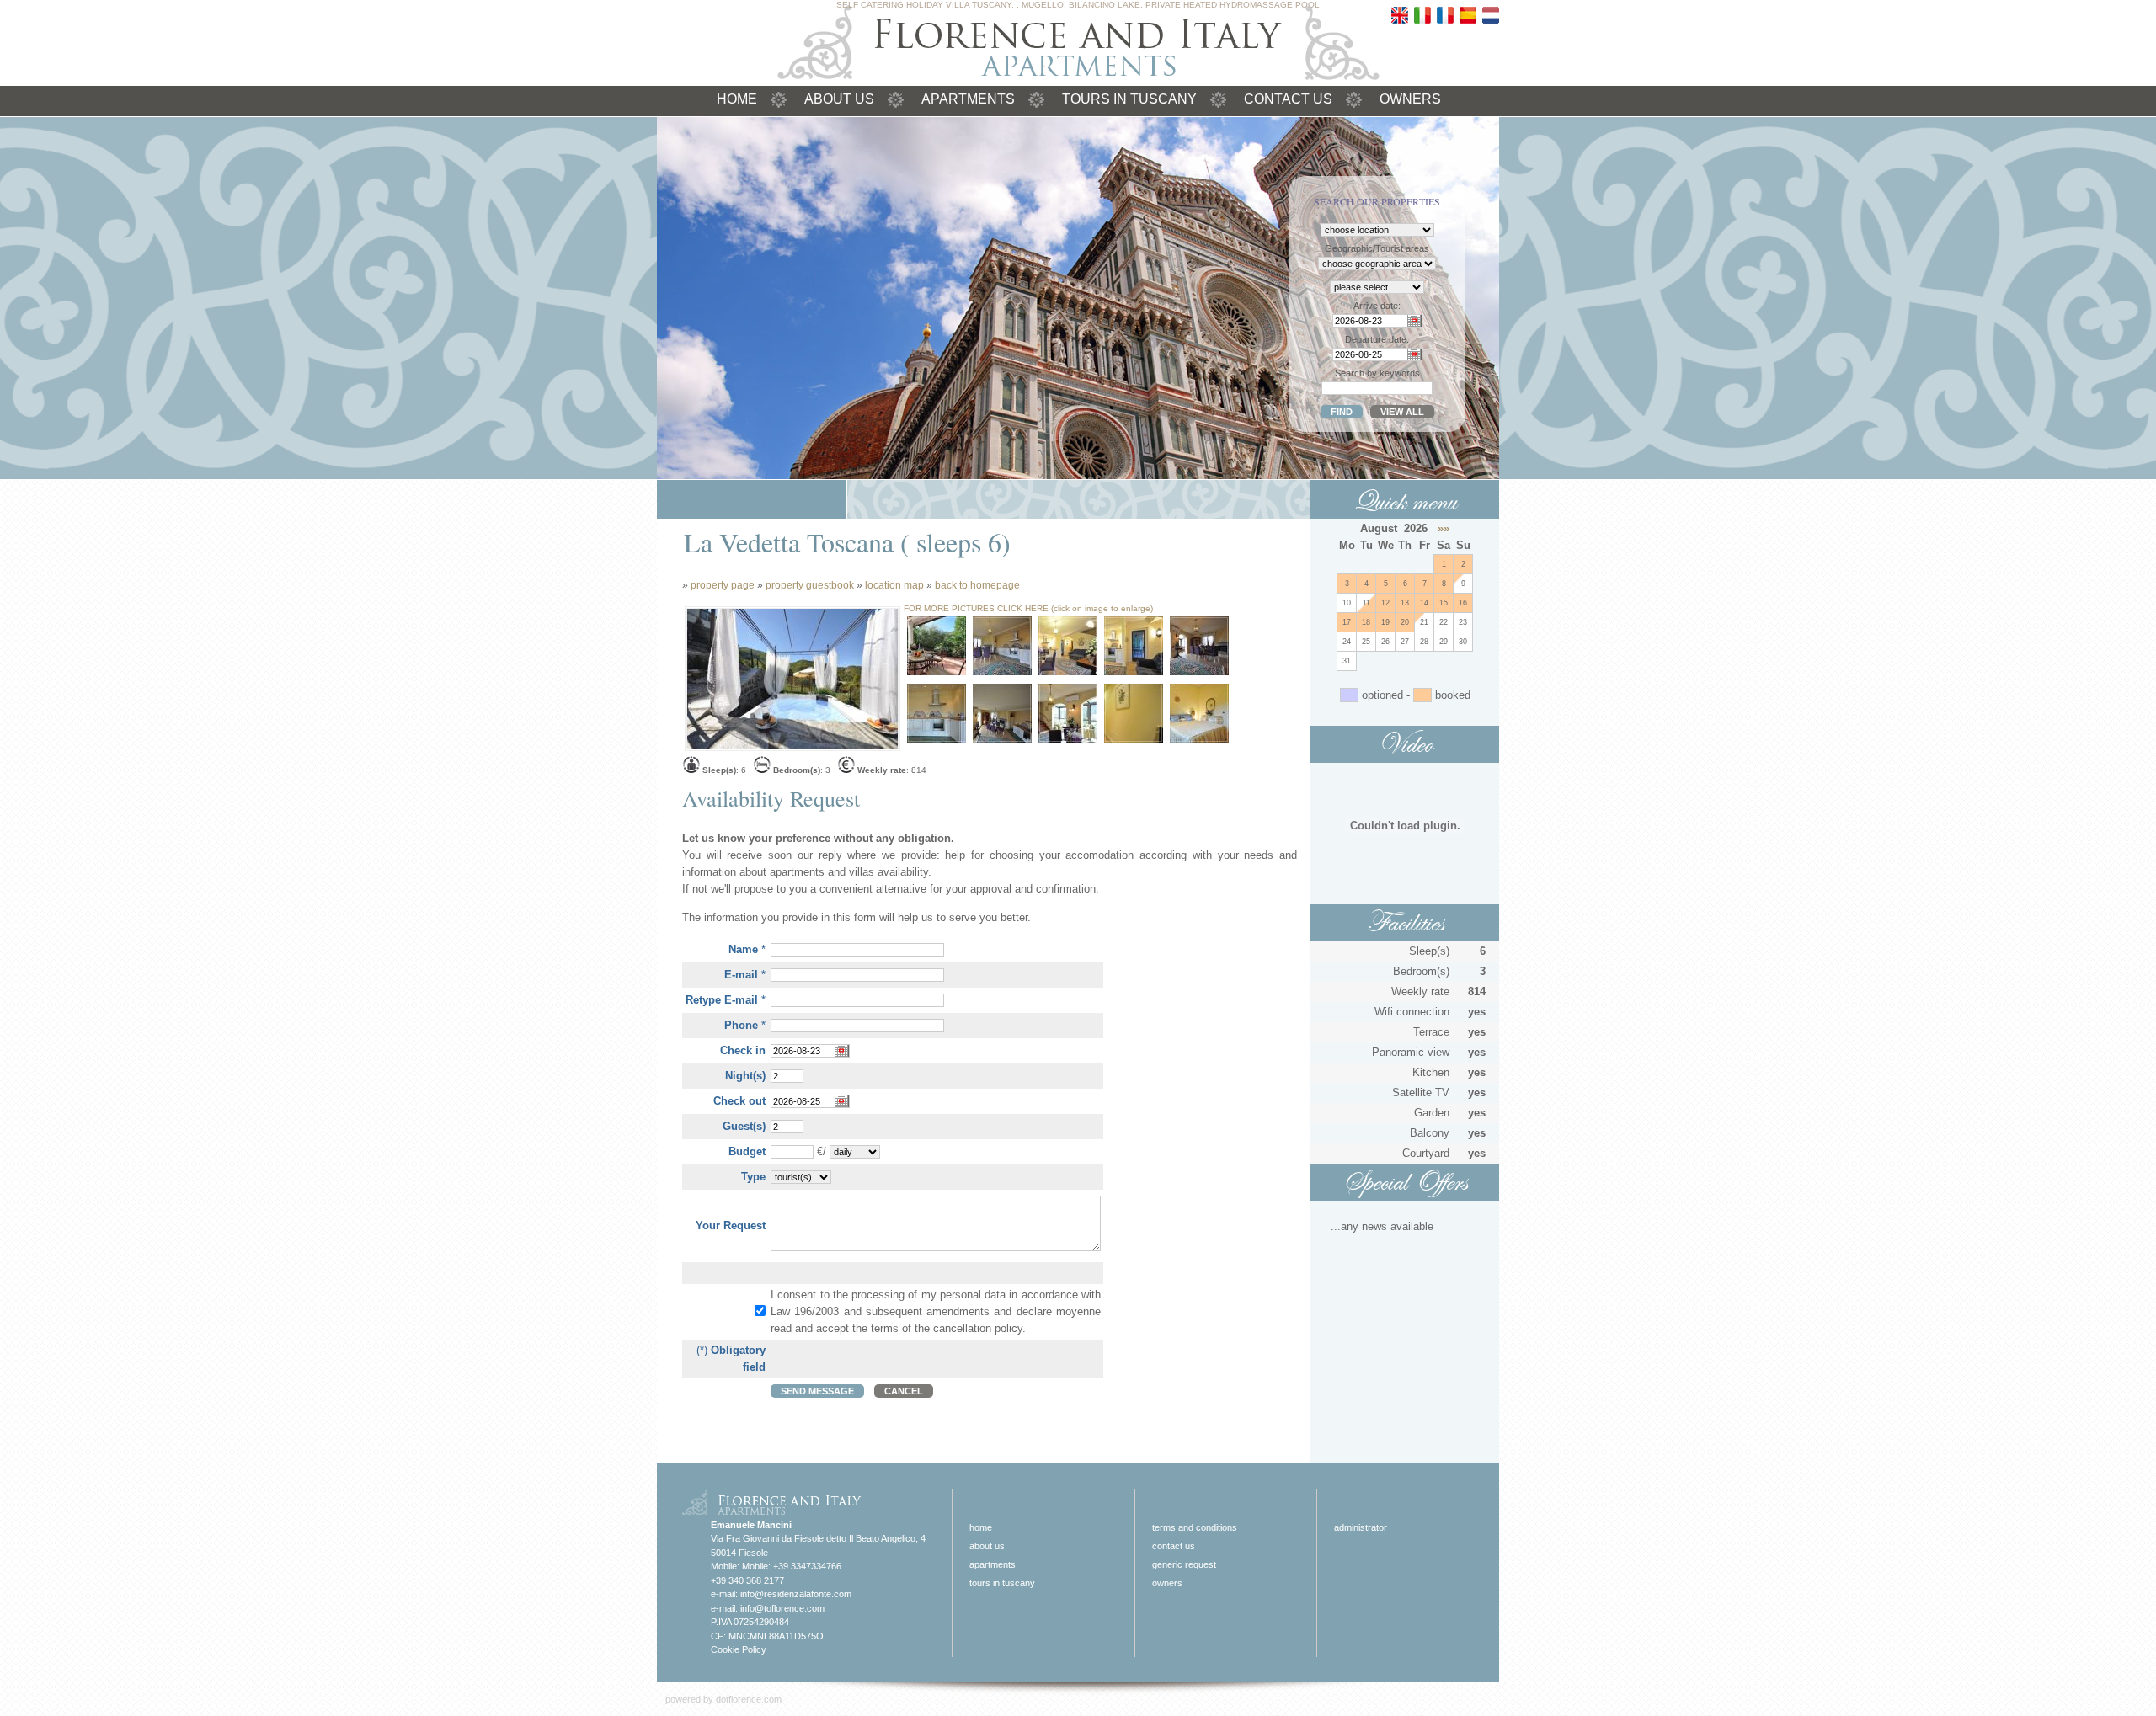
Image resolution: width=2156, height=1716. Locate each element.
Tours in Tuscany (1129, 99)
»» (1444, 528)
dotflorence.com (749, 1699)
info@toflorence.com (782, 1608)
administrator (1361, 1527)
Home (737, 99)
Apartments (968, 99)
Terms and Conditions (1195, 1527)
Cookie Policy (739, 1649)
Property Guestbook (810, 585)
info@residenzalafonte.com (796, 1594)
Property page (723, 585)
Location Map (894, 585)
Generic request (1184, 1564)
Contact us (1288, 99)
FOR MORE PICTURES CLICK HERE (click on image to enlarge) (1028, 608)
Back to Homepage (977, 585)
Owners (1410, 99)
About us (839, 99)
